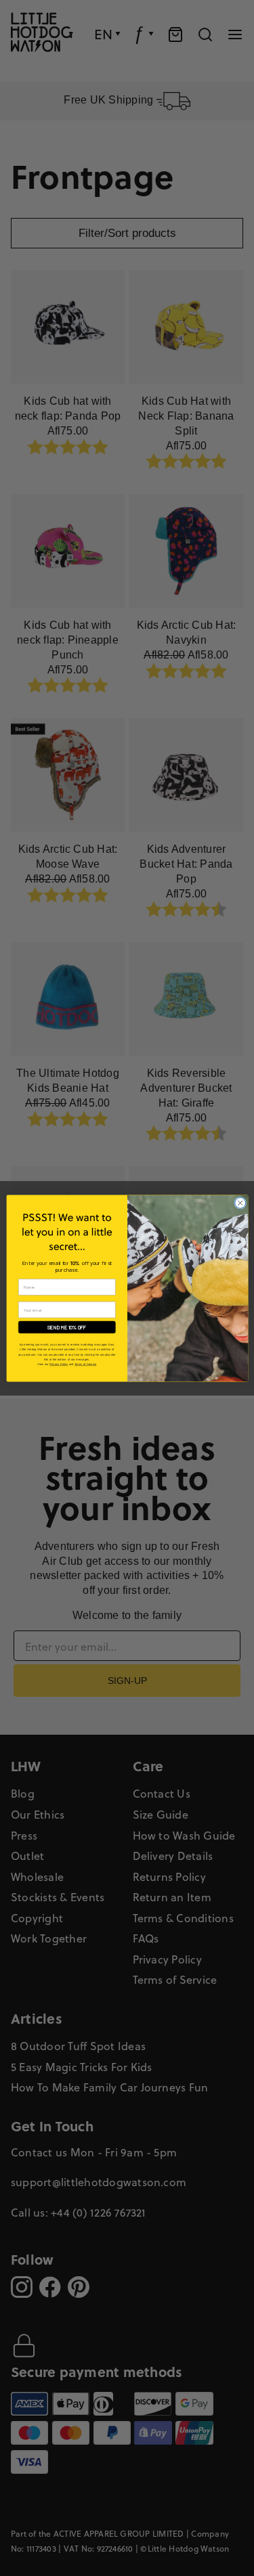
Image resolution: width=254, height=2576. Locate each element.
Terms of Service (85, 1364)
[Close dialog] (240, 1203)
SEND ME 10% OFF (67, 1327)
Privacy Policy (59, 1364)
